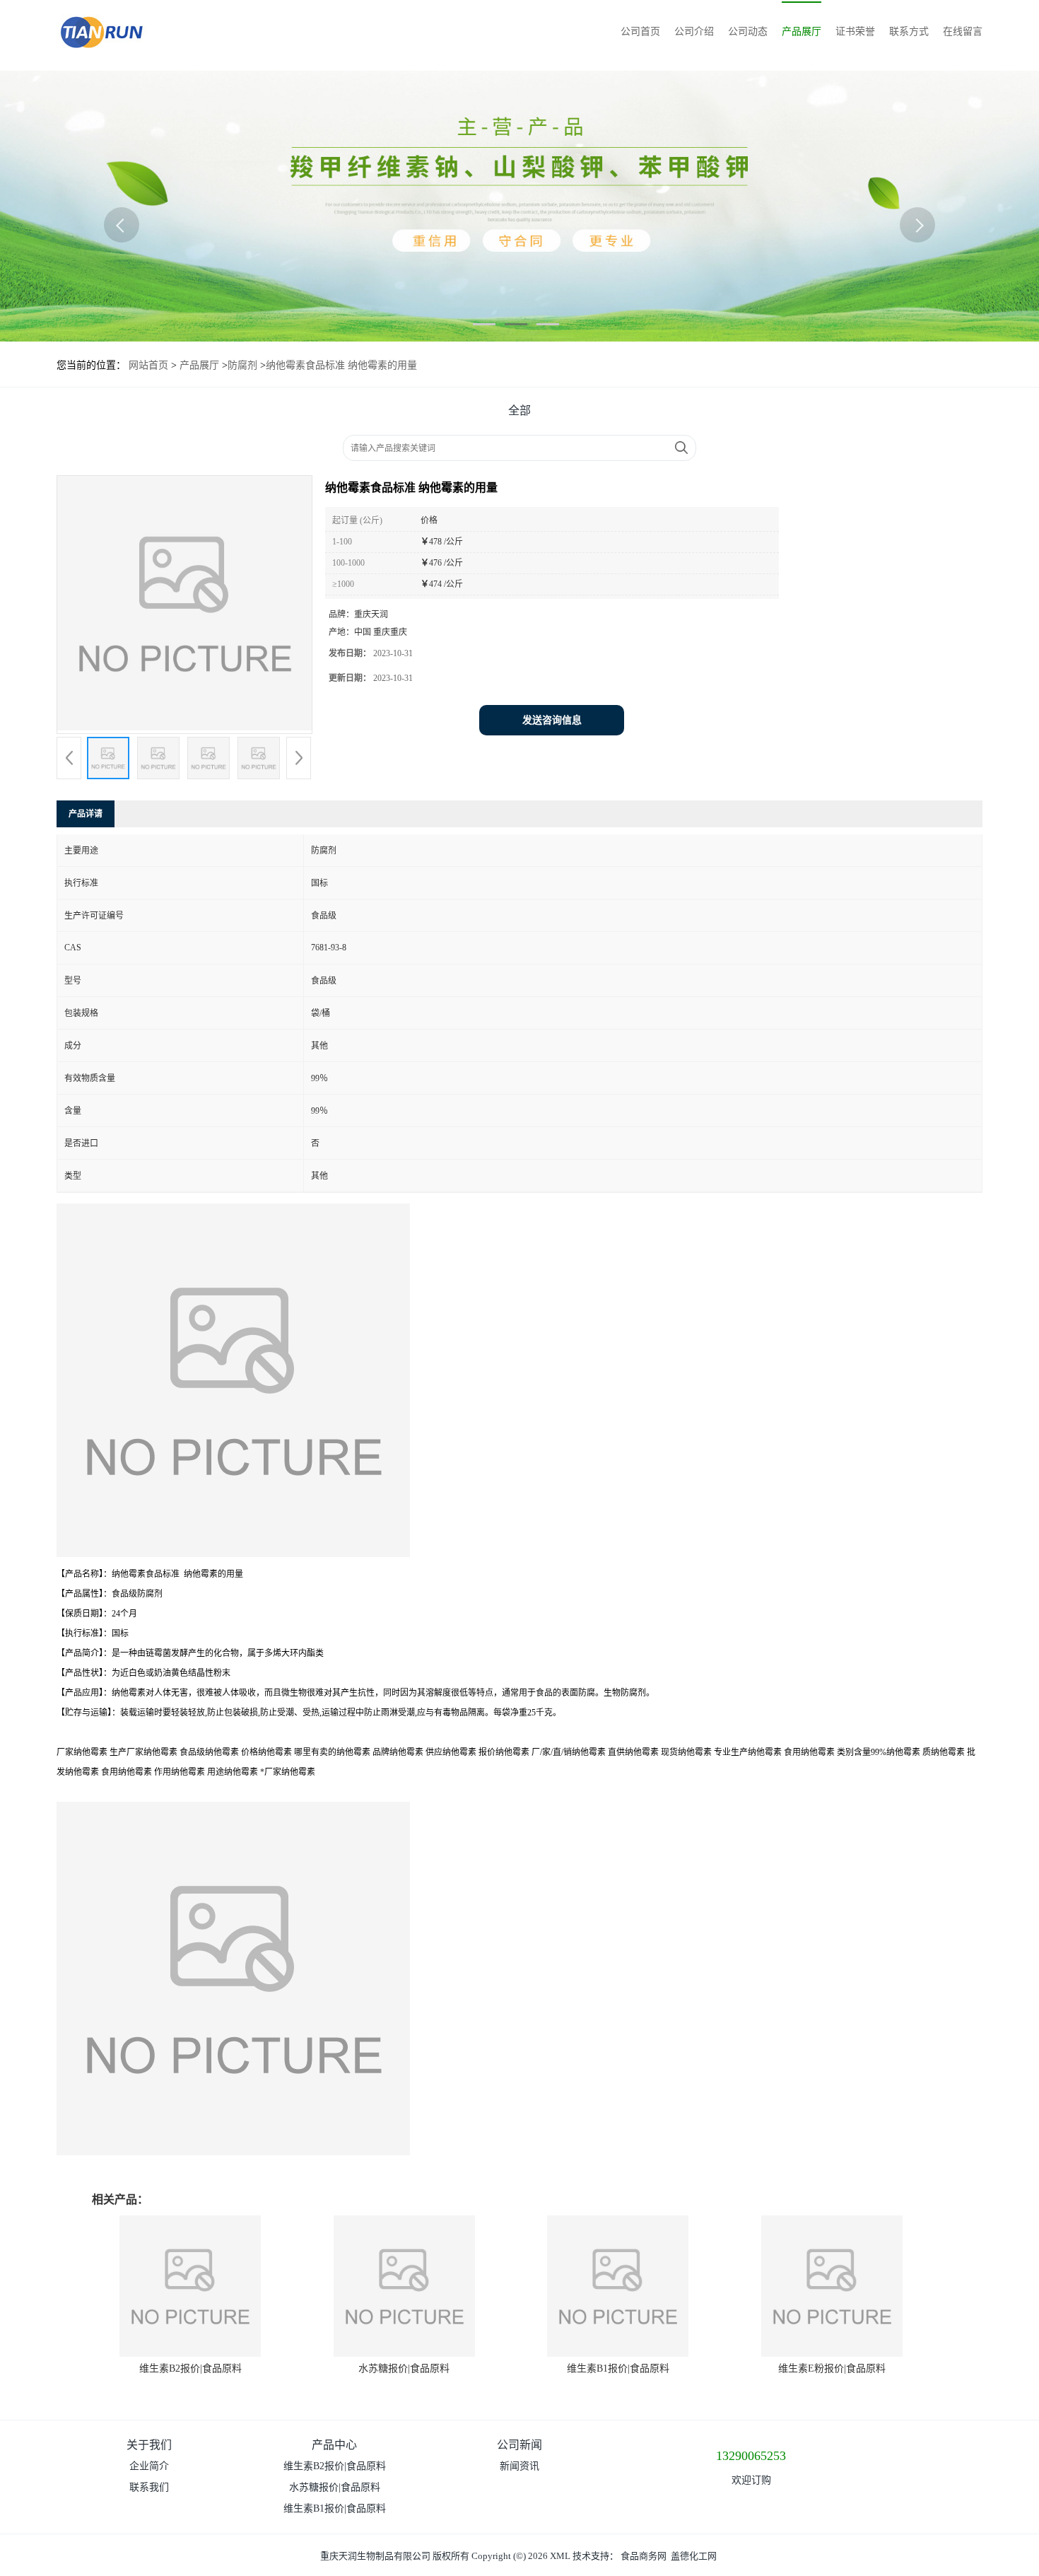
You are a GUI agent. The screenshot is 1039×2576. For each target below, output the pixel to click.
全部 (519, 410)
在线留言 (963, 31)
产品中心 (334, 2445)
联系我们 (149, 2487)
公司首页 (640, 31)
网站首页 (148, 365)
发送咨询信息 (552, 720)
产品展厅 (802, 31)
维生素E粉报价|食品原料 (832, 2368)
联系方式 (909, 31)
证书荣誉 (855, 31)
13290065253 (751, 2456)
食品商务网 (644, 2556)
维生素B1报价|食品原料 (618, 2368)
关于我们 (149, 2445)
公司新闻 (519, 2445)
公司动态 (748, 31)
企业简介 (149, 2466)
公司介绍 (694, 31)
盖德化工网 (694, 2556)
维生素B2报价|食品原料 (190, 2368)
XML (560, 2556)
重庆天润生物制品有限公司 (375, 2556)
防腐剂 (242, 365)
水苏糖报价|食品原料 (404, 2368)
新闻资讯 (519, 2466)
